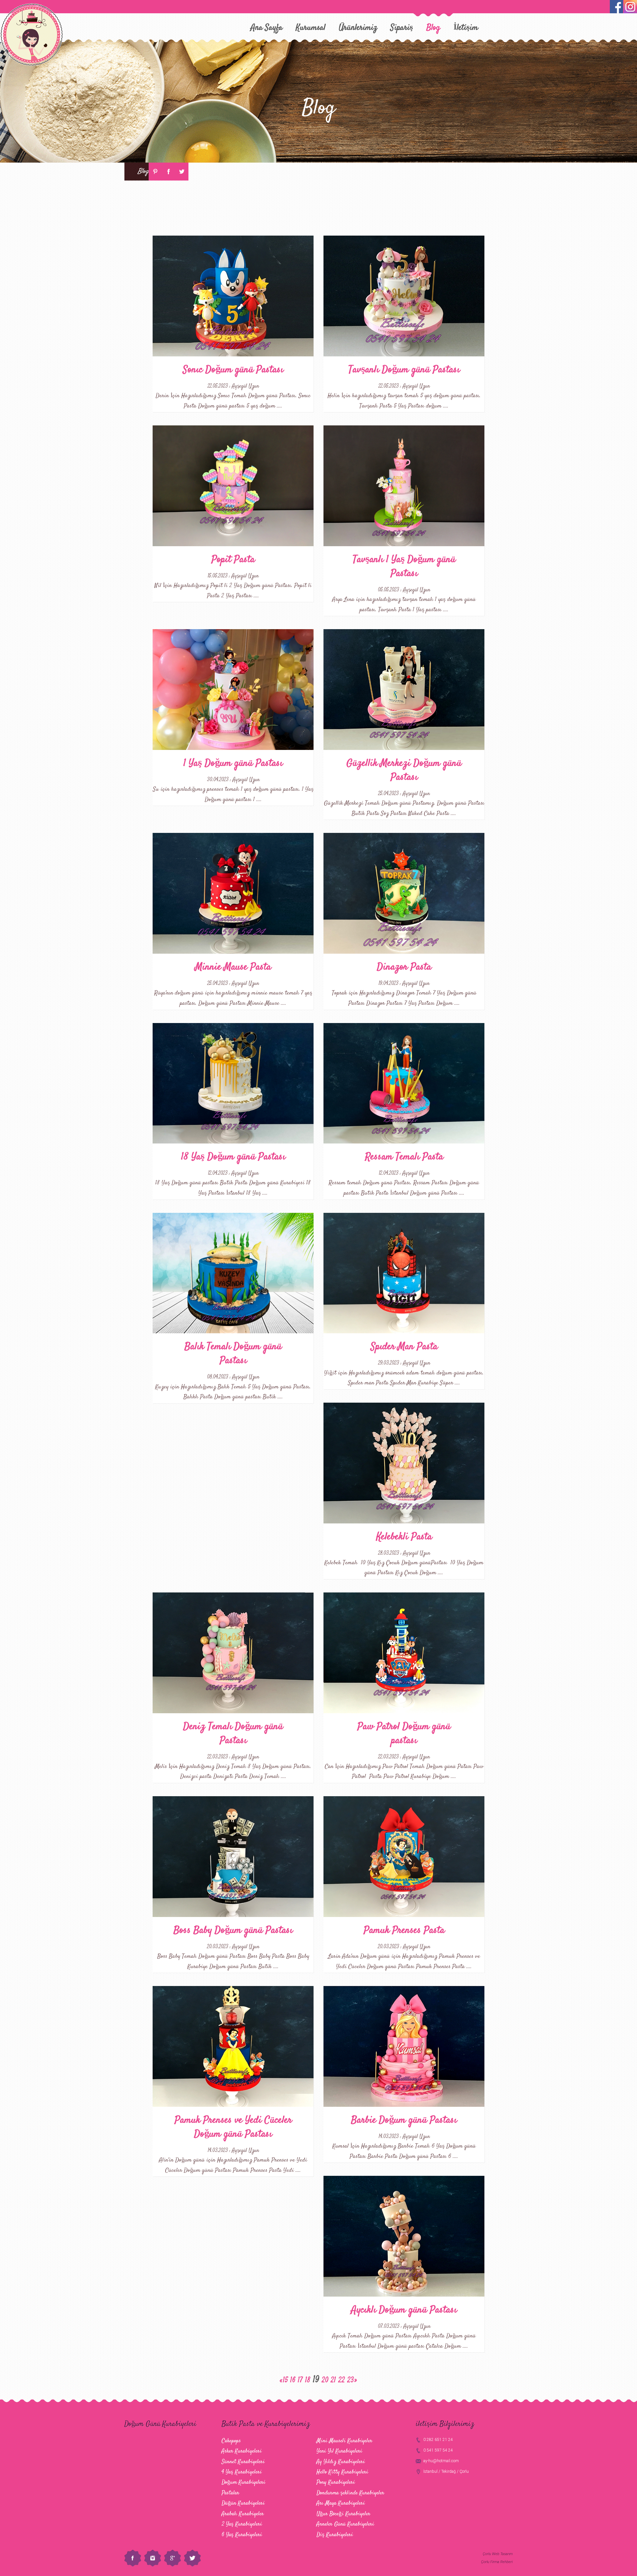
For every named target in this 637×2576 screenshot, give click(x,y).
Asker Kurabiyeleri (242, 2451)
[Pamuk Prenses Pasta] (404, 1857)
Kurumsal (311, 28)
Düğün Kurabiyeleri (243, 2503)
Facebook (169, 172)
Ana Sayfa (267, 28)
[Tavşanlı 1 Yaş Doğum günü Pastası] (404, 486)
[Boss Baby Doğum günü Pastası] (233, 1857)
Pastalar (230, 2493)
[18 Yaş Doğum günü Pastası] (233, 1083)
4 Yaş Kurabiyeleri (242, 2472)
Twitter (182, 172)
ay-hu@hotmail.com (441, 2461)
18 (308, 2380)
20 (325, 2380)
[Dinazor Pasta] (404, 893)
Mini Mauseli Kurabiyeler (344, 2441)
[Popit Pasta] (233, 486)
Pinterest (155, 172)
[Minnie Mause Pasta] (233, 893)
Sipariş (402, 28)
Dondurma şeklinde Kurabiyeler (350, 2493)
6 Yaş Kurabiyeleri (242, 2535)
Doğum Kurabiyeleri (244, 2482)
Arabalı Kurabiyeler (243, 2514)
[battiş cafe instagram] (616, 7)
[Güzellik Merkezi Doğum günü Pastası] (404, 690)
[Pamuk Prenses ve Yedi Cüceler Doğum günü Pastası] (233, 2046)
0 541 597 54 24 (438, 2450)
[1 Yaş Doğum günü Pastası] (233, 690)
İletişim (466, 28)
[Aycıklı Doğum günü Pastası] (404, 2236)
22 (342, 2380)
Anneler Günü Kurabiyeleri (345, 2524)
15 (285, 2380)
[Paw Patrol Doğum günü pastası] (404, 1653)
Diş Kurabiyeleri (335, 2535)
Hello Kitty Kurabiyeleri (342, 2472)
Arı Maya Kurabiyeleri (341, 2503)
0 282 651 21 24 (438, 2440)
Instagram (153, 2558)
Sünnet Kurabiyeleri (243, 2462)
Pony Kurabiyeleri (336, 2482)
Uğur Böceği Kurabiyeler (343, 2514)
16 (293, 2380)
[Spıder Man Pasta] (404, 1273)
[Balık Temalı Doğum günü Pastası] (233, 1273)
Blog (433, 28)
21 (333, 2380)
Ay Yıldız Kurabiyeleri (341, 2462)
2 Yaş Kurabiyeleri (242, 2524)
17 (300, 2380)
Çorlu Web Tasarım (498, 2554)
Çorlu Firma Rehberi (497, 2562)
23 (351, 2380)
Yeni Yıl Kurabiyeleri (339, 2451)
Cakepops (231, 2441)
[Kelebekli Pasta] (404, 1463)
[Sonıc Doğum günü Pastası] (233, 296)
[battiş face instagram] (630, 7)
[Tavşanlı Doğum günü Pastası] (404, 296)
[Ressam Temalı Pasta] (404, 1083)
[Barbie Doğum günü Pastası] (404, 2046)
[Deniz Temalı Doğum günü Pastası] (233, 1653)
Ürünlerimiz (358, 28)
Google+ (173, 2558)
